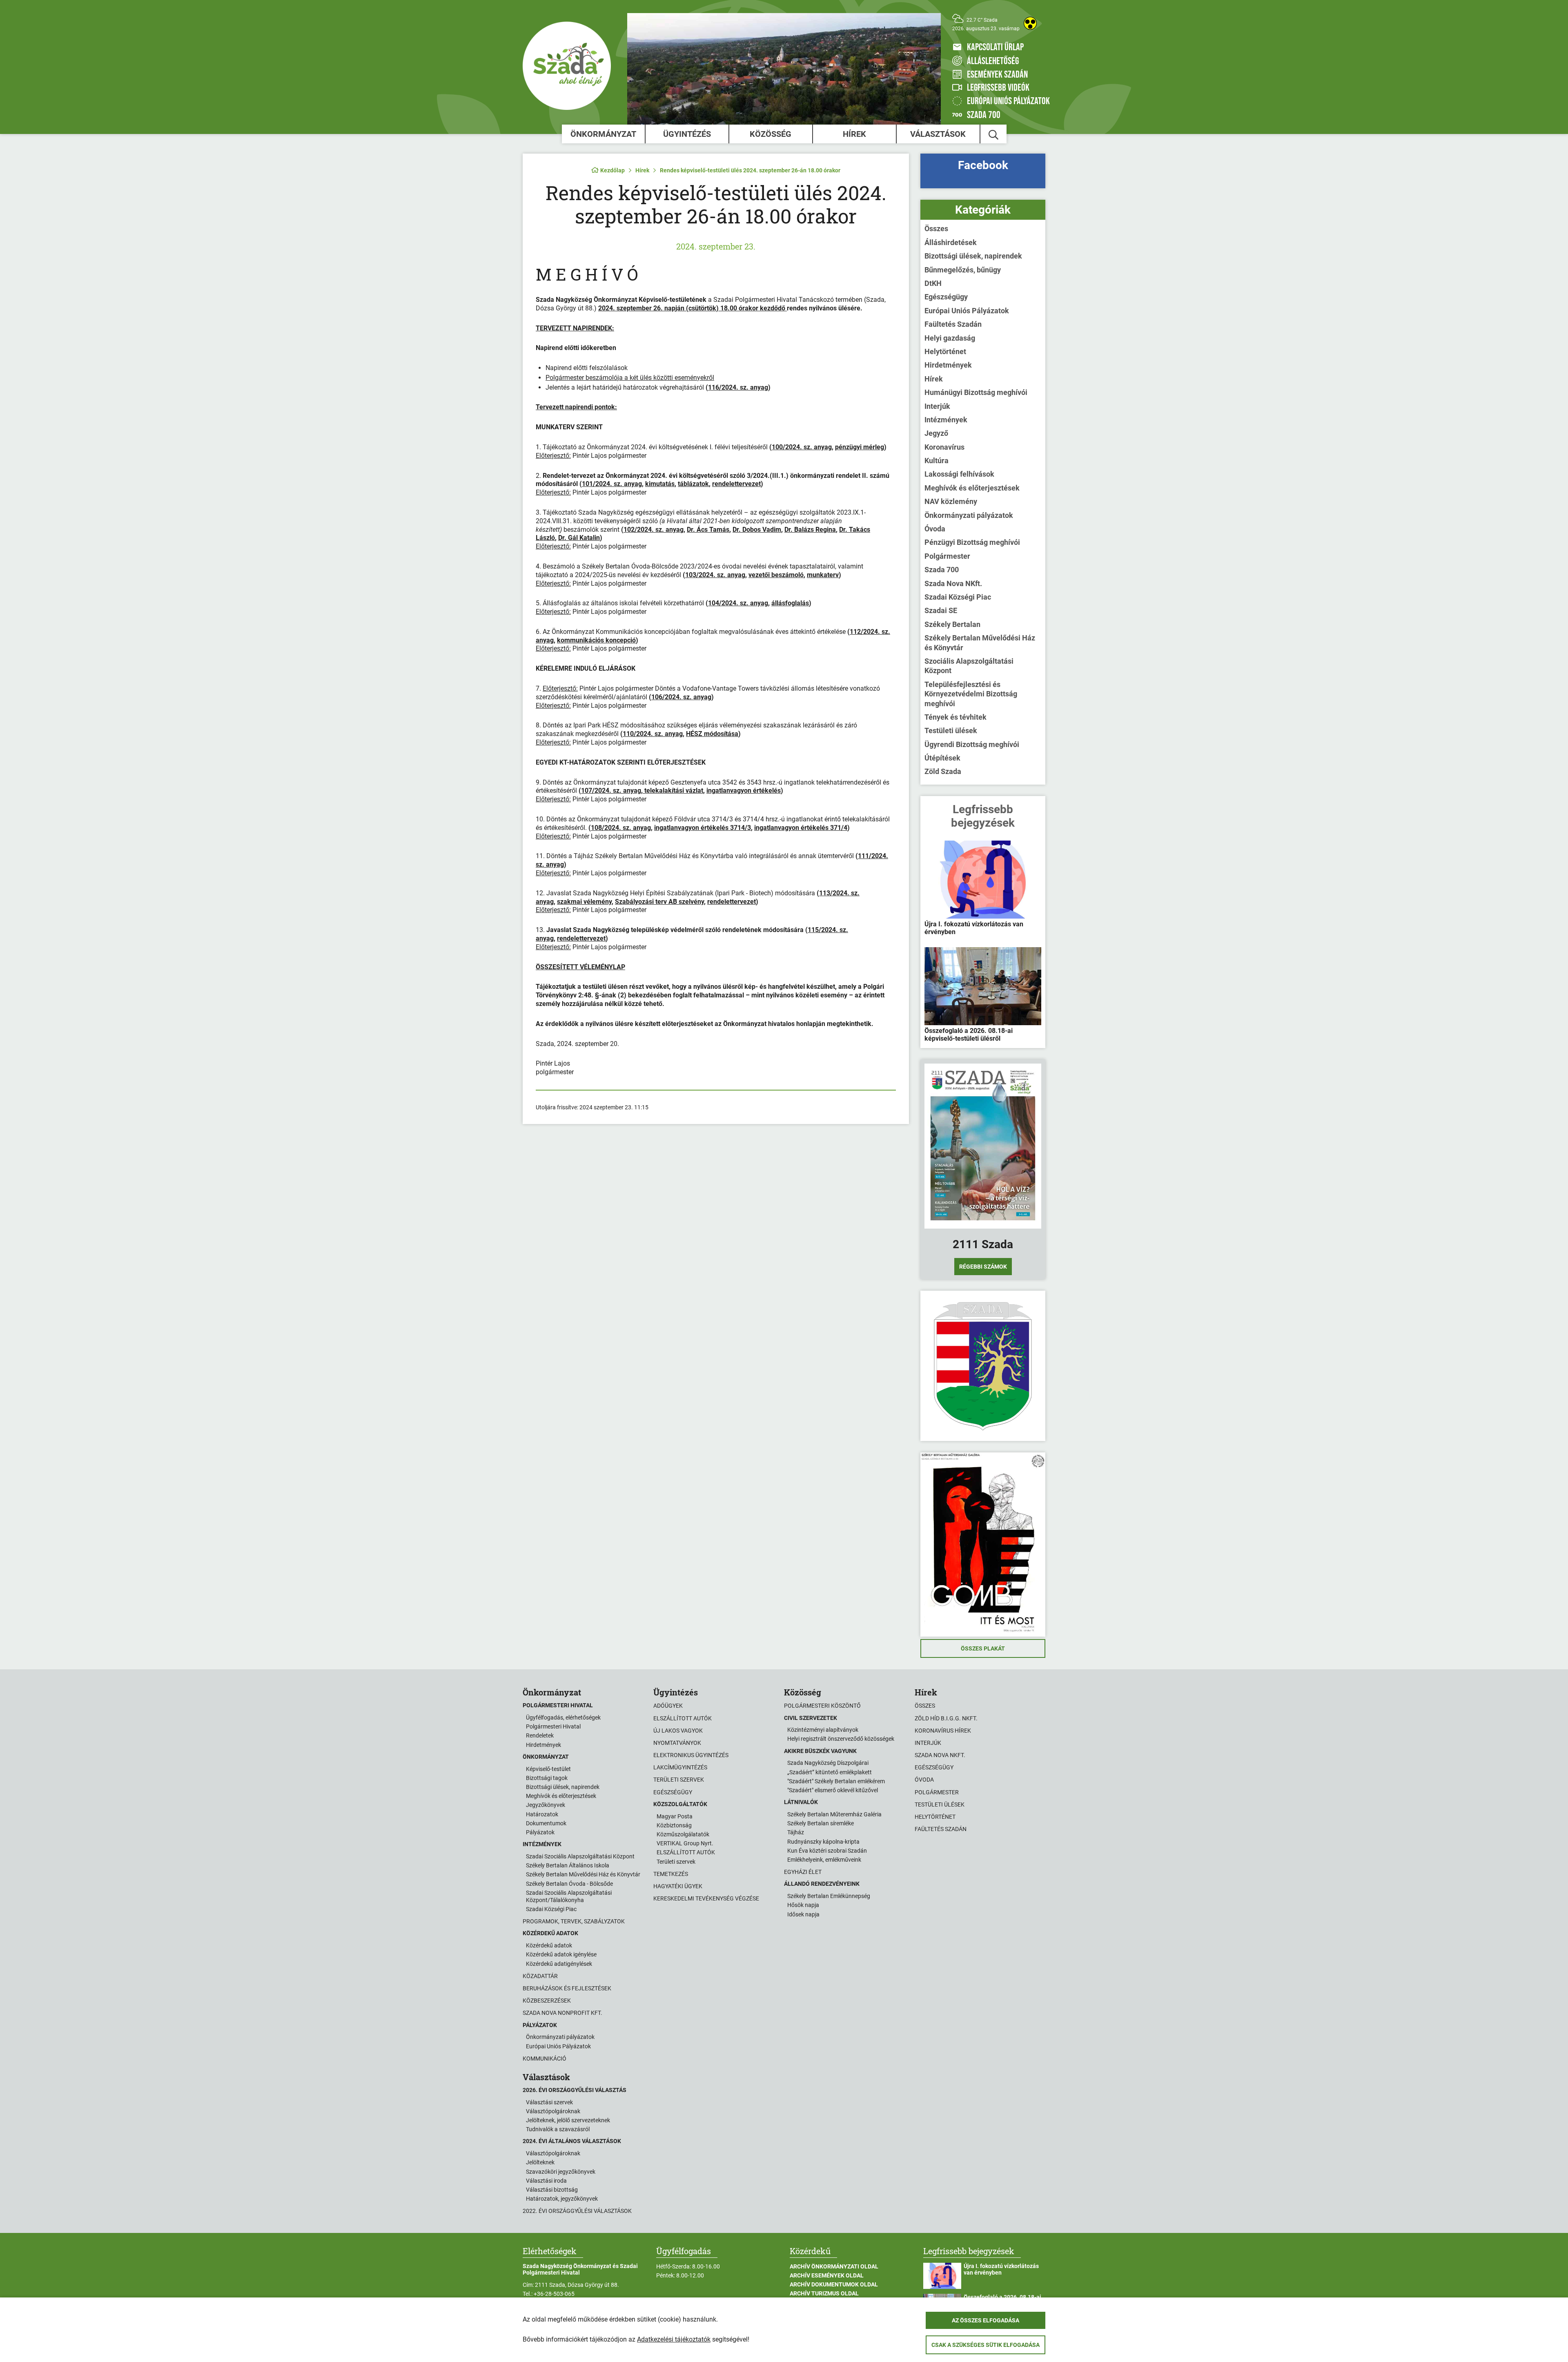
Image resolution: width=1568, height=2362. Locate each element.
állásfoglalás (790, 603)
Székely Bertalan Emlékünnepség (829, 1896)
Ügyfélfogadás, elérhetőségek (563, 1717)
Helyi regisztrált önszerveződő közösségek (841, 1739)
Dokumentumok (546, 1823)
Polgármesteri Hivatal (553, 1726)
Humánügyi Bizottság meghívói (976, 392)
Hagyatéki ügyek (678, 1886)
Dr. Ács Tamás (708, 530)
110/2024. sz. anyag (653, 734)
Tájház (796, 1832)
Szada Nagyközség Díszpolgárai (828, 1763)
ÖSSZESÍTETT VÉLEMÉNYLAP (580, 967)
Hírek (854, 134)
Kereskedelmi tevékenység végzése (706, 1898)
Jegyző (936, 433)
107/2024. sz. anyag (611, 791)
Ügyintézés (687, 134)
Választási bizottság (552, 2190)
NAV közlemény (951, 501)
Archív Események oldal (827, 2275)
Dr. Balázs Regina (810, 530)
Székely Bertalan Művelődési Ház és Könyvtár (980, 642)
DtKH (933, 283)
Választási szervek (549, 2102)
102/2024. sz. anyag (654, 530)
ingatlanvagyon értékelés (744, 791)
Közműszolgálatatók (683, 1834)
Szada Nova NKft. (953, 583)
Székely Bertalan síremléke (821, 1823)
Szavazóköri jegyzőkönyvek (561, 2172)
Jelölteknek (540, 2162)
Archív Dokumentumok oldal (834, 2284)
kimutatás (660, 484)
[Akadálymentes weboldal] (1030, 23)
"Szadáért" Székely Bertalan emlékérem (836, 1781)
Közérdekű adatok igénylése (561, 1954)
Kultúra (937, 461)
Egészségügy (946, 297)
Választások (938, 134)
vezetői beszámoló (776, 575)
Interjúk (937, 406)
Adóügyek (668, 1706)
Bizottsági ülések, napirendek (973, 256)
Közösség (771, 134)
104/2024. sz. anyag (738, 603)
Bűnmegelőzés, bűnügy (963, 270)
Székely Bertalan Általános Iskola (568, 1865)
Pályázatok (540, 1832)
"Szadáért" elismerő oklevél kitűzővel (833, 1790)
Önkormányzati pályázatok (969, 515)
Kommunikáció (545, 2059)
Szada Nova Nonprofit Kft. (562, 2013)
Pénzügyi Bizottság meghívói (972, 542)
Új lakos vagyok (678, 1731)
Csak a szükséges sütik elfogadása (986, 2345)
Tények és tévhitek (955, 717)
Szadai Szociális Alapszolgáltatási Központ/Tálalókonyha (569, 1896)
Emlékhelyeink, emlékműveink (824, 1860)
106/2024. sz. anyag (681, 697)
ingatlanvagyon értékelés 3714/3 (703, 828)
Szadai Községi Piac (958, 597)
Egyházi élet (803, 1872)
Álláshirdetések (951, 242)
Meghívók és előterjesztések (972, 488)
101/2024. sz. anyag (612, 484)
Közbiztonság (674, 1825)
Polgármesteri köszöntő (822, 1706)
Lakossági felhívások (959, 474)
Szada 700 (942, 570)
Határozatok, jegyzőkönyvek (562, 2199)
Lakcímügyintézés (680, 1767)
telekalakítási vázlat (673, 791)
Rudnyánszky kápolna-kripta (823, 1842)
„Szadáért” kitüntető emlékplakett (830, 1772)
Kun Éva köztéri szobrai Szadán (827, 1851)
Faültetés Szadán (953, 324)
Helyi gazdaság (950, 338)
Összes (936, 229)
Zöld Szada (943, 771)
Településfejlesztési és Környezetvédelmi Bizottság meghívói (971, 694)
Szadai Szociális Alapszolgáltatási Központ (580, 1856)
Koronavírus (944, 447)
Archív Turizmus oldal (824, 2293)
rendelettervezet (736, 484)
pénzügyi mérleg (860, 447)
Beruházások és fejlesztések (567, 1988)
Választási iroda (546, 2181)
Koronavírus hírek (943, 1731)
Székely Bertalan (952, 624)
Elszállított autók (683, 1718)
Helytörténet (945, 351)
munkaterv (823, 575)
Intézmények (946, 420)
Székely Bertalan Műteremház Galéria (834, 1814)
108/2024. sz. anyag (621, 828)
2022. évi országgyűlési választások (577, 2211)
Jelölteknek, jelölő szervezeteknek (568, 2120)
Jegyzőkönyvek (546, 1805)
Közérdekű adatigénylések (559, 1964)
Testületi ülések (951, 730)
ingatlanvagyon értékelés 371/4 (801, 828)
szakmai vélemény (584, 902)
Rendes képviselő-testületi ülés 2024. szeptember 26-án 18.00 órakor (750, 170)
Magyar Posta (675, 1816)
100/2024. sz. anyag (802, 447)
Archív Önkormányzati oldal (834, 2266)
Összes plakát (983, 1648)
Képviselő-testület (548, 1769)
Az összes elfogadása (986, 2320)
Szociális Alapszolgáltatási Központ (969, 666)
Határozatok (542, 1814)
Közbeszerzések (547, 2001)
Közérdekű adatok (549, 1945)
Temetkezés (671, 1874)
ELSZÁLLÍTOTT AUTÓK (686, 1852)
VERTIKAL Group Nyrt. (685, 1843)
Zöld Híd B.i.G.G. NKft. (946, 1718)
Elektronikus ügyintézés (691, 1755)
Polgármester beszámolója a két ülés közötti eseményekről (630, 378)
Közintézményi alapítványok (823, 1730)
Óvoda (935, 529)
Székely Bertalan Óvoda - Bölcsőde (569, 1884)
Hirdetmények (948, 365)
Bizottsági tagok (547, 1778)
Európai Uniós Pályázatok (967, 311)
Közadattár (540, 1976)
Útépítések (942, 758)
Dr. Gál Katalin (579, 538)
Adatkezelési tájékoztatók (674, 2339)
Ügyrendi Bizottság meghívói (972, 744)
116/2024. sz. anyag (738, 387)
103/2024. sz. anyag (715, 575)
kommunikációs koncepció (596, 640)
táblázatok (693, 484)
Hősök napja (803, 1905)
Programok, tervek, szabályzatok (574, 1921)
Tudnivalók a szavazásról (558, 2129)
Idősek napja (803, 1914)
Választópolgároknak (553, 2111)
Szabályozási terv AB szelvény (659, 902)
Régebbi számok (983, 1267)
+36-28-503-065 (554, 2294)
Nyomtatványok (677, 1743)
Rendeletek (540, 1735)
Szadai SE (941, 610)
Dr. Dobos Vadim (757, 530)
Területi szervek (679, 1780)
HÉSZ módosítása (712, 734)
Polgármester (947, 556)
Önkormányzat (603, 134)
